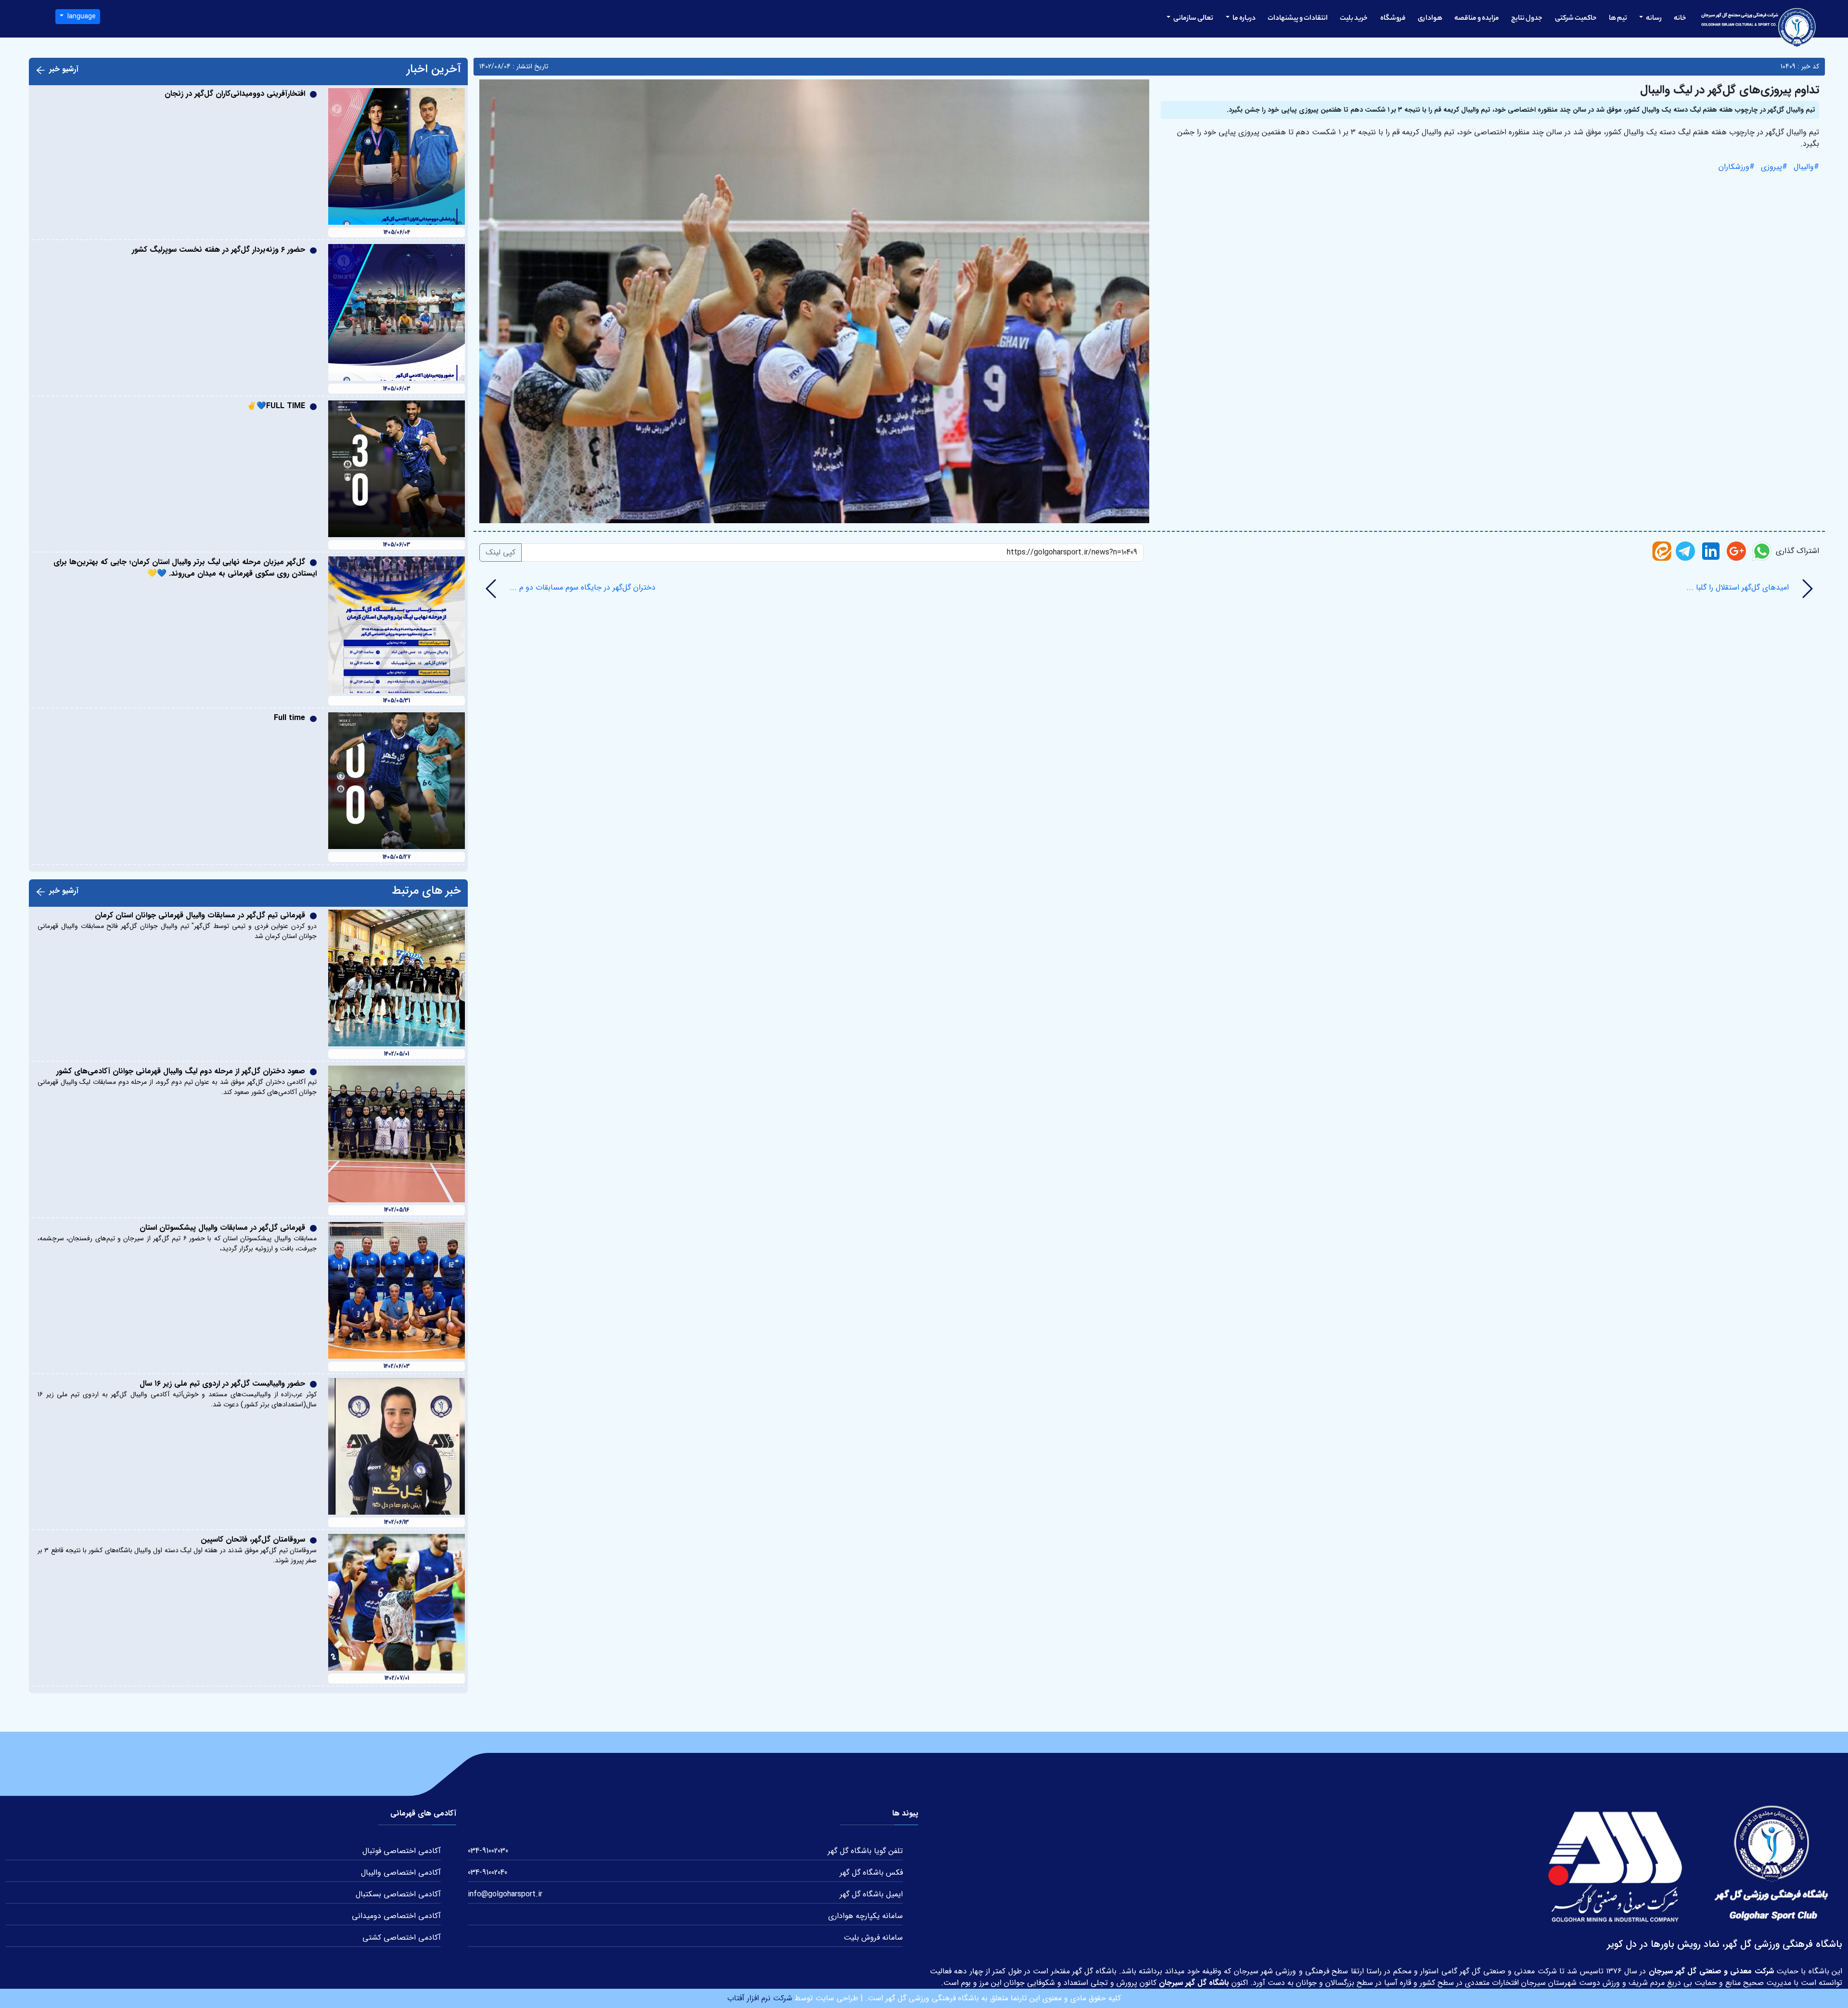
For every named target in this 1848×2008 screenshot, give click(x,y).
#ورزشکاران (1737, 167)
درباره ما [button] (1244, 19)
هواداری (1430, 19)
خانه (1680, 19)
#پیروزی (1773, 167)
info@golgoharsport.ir (505, 1894)
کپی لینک (500, 552)
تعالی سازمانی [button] (1193, 19)
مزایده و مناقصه (1477, 19)
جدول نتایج (1527, 19)
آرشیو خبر (64, 69)
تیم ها (1618, 19)
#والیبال (1805, 167)
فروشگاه (1393, 19)
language (81, 16)
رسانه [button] (1653, 19)
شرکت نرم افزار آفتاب (760, 1998)
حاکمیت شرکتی (1576, 19)
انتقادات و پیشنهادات (1298, 19)
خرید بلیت (1354, 19)
